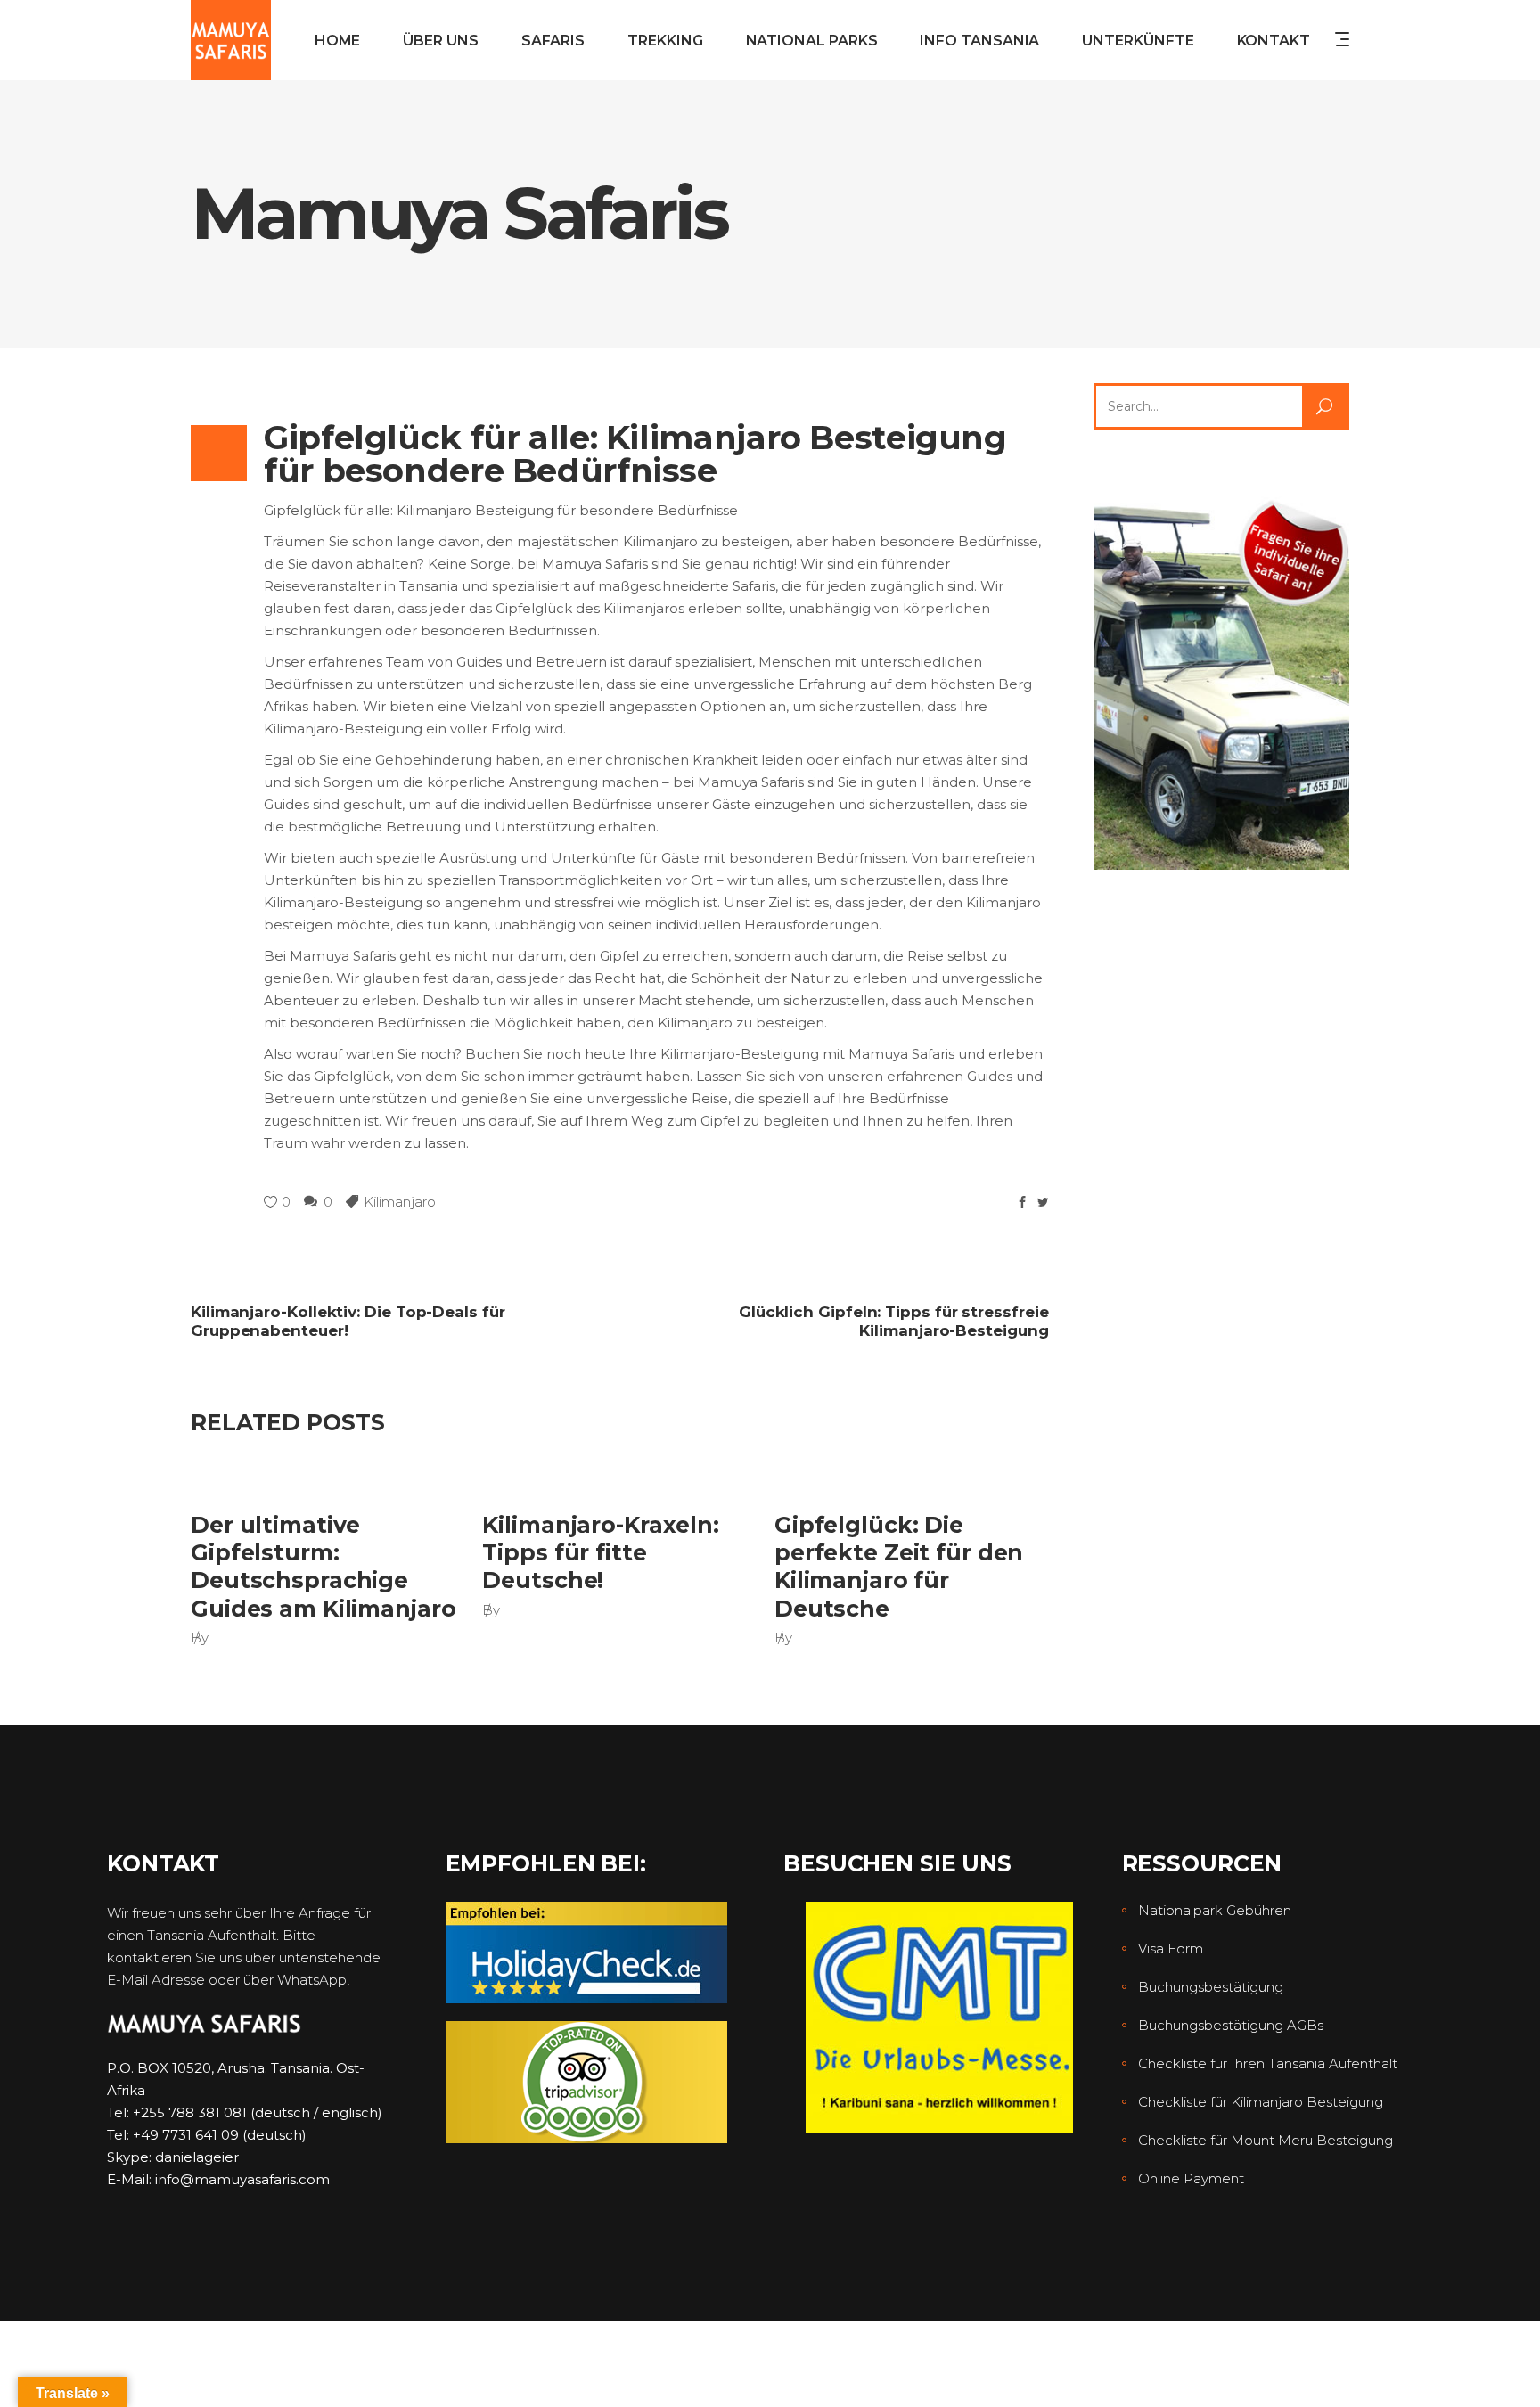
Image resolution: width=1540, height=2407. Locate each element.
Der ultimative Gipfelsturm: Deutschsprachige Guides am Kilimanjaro (323, 1567)
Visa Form (1171, 1949)
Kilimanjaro (400, 1202)
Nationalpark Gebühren (1215, 1910)
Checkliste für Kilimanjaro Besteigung (1261, 2102)
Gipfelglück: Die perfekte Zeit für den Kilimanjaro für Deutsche (899, 1567)
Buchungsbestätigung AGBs (1231, 2025)
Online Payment (1191, 2178)
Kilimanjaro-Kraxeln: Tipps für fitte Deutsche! (601, 1553)
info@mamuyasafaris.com (242, 2179)
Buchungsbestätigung (1211, 1987)
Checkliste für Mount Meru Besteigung (1266, 2140)
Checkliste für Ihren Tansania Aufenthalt (1268, 2063)
